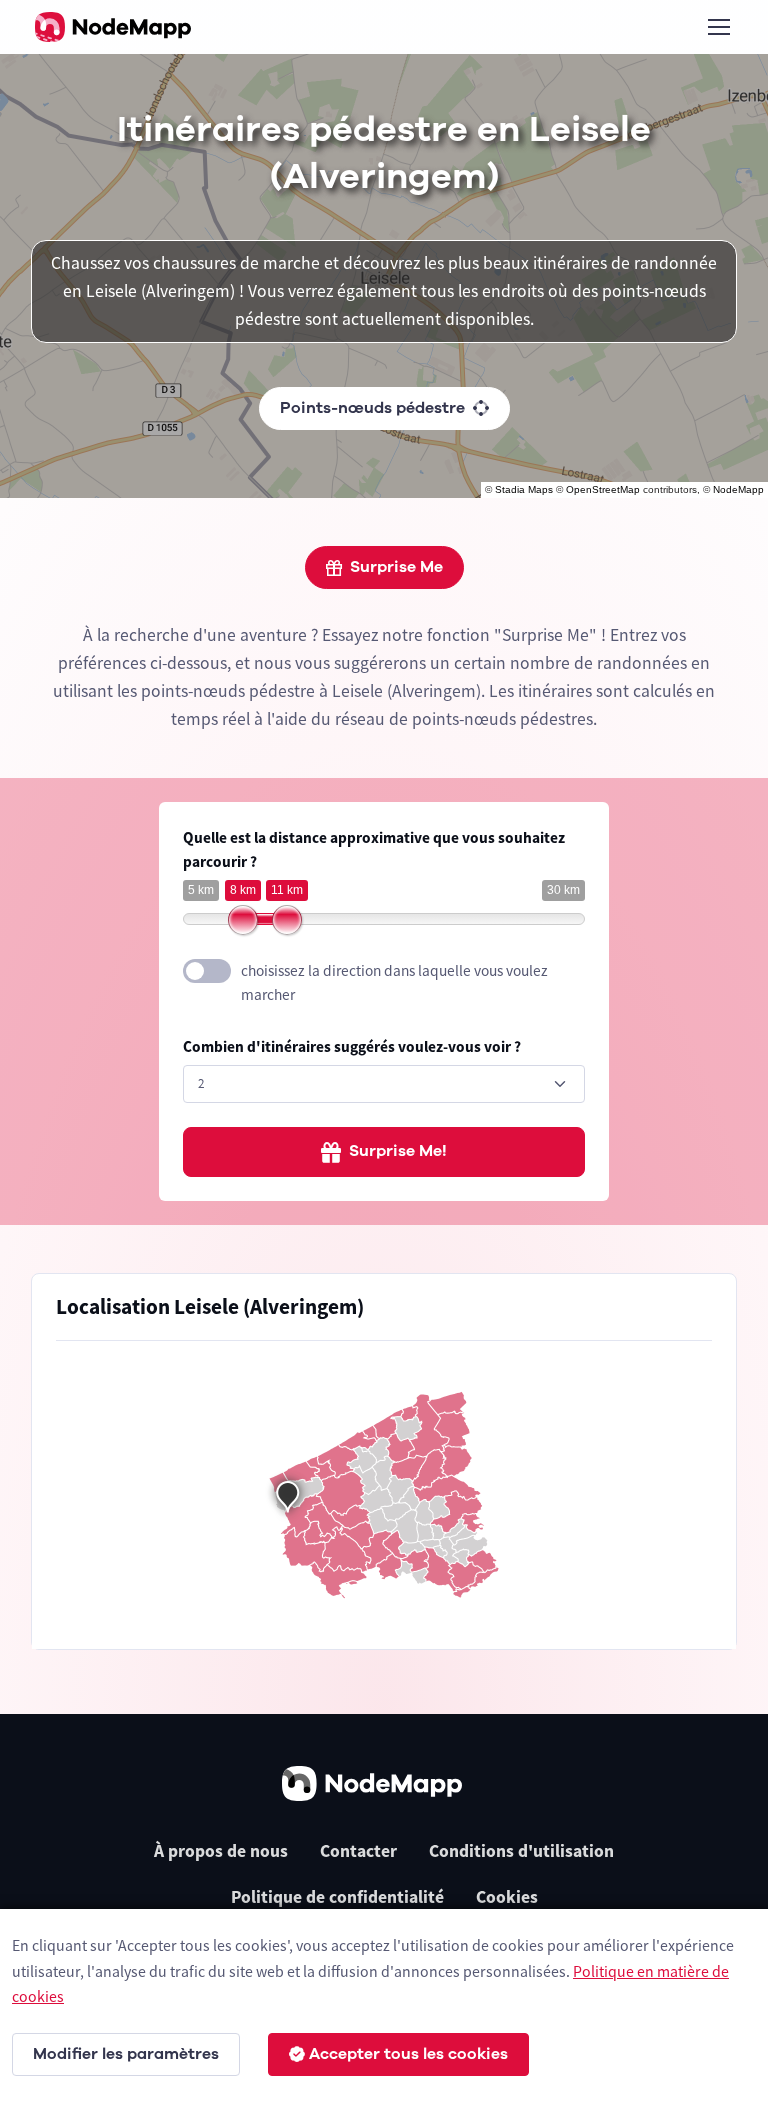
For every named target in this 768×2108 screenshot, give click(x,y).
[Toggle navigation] (718, 27)
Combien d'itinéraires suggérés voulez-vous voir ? (352, 1046)
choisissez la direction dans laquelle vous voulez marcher (394, 983)
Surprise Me (396, 567)
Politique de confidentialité (337, 1897)
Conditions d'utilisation (521, 1851)
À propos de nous (221, 1851)
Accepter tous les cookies (408, 2054)
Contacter (358, 1851)
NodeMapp (738, 489)
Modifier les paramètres (126, 2054)
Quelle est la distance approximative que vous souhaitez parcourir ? (374, 850)
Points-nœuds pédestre (372, 408)
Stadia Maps (524, 489)
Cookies (507, 1897)
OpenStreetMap (603, 489)
